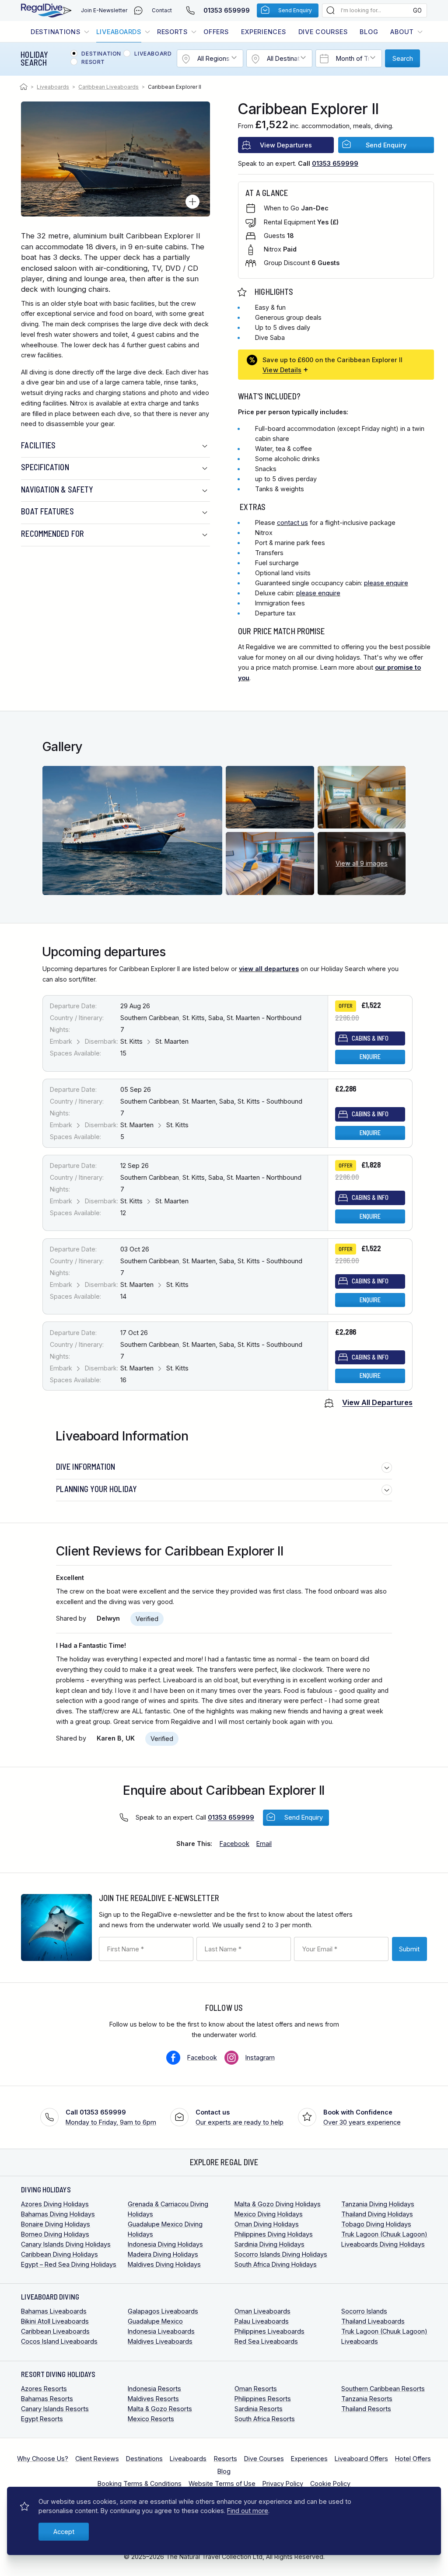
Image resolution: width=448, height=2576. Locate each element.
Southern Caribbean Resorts (383, 2389)
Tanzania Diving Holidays (378, 2204)
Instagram (260, 2057)
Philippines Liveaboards (269, 2331)
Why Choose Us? (43, 2459)
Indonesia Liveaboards (161, 2331)
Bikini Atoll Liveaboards (55, 2321)
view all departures (269, 969)
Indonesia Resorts (154, 2389)
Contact (162, 10)
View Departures (286, 145)
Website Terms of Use (222, 2483)
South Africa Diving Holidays (276, 2264)
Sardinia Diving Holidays (269, 2244)
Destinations (56, 32)
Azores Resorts (44, 2389)
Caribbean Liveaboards (108, 87)
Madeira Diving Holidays (163, 2254)
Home (25, 87)
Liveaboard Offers (361, 2459)
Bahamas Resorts (47, 2399)
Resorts (172, 32)
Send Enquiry (295, 10)
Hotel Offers (413, 2459)
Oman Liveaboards (262, 2311)
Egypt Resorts (42, 2419)
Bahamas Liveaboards (54, 2311)
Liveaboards (119, 32)
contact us (292, 523)
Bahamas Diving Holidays (58, 2214)
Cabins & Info (370, 1038)
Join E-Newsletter (104, 10)
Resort (93, 62)
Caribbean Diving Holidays (59, 2254)
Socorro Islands (364, 2311)
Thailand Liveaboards (373, 2321)
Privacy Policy (283, 2483)
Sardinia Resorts (259, 2409)
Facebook (202, 2057)
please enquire (386, 583)
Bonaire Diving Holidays (56, 2224)
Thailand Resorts (366, 2409)
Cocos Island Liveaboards (59, 2341)
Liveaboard (153, 54)
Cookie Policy (330, 2483)
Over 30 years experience (362, 2117)
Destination (101, 54)
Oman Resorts (256, 2389)
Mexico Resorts (151, 2419)
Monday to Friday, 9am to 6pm (111, 2117)
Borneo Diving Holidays (55, 2234)
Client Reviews (97, 2459)
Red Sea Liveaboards (266, 2341)
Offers (216, 32)
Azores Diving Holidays (55, 2204)
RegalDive (42, 10)
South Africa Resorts (265, 2419)
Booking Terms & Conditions (140, 2483)
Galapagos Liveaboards (163, 2311)
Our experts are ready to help (240, 2117)
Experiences (264, 32)
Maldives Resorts (153, 2399)
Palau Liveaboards (262, 2321)
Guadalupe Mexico (155, 2321)
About (402, 32)
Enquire (370, 1057)
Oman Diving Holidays (267, 2224)
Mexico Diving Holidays (269, 2214)
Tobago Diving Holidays (376, 2224)
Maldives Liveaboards (160, 2341)
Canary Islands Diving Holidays (66, 2244)
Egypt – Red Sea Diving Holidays (69, 2264)
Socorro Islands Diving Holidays (281, 2254)
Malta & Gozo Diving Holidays (278, 2204)
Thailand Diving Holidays (377, 2214)
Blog (369, 32)
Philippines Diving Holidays (274, 2234)
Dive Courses (323, 32)
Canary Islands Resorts (55, 2409)
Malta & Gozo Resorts (160, 2409)
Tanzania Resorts (367, 2399)
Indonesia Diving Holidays (165, 2244)
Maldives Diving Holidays (164, 2264)
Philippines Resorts (263, 2399)
